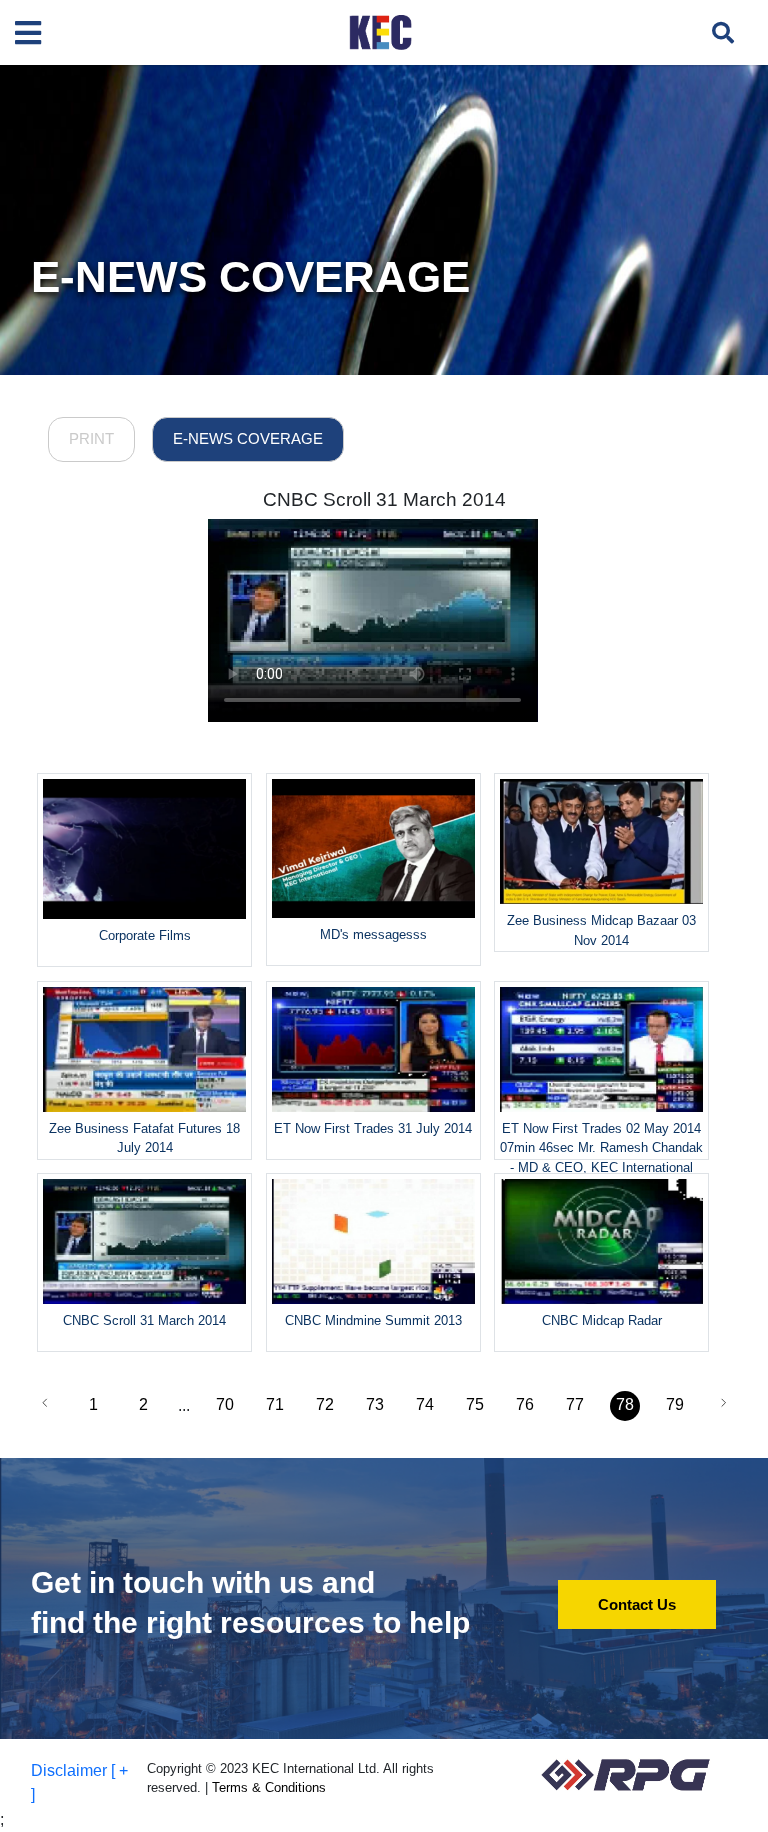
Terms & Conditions (269, 1787)
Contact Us (637, 1604)
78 (625, 1404)
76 (525, 1404)
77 (575, 1404)
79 (675, 1404)
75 (475, 1404)
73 (375, 1404)
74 (425, 1404)
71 (275, 1404)
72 (325, 1404)
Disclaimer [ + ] (79, 1782)
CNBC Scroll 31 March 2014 (384, 499)
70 (225, 1404)
